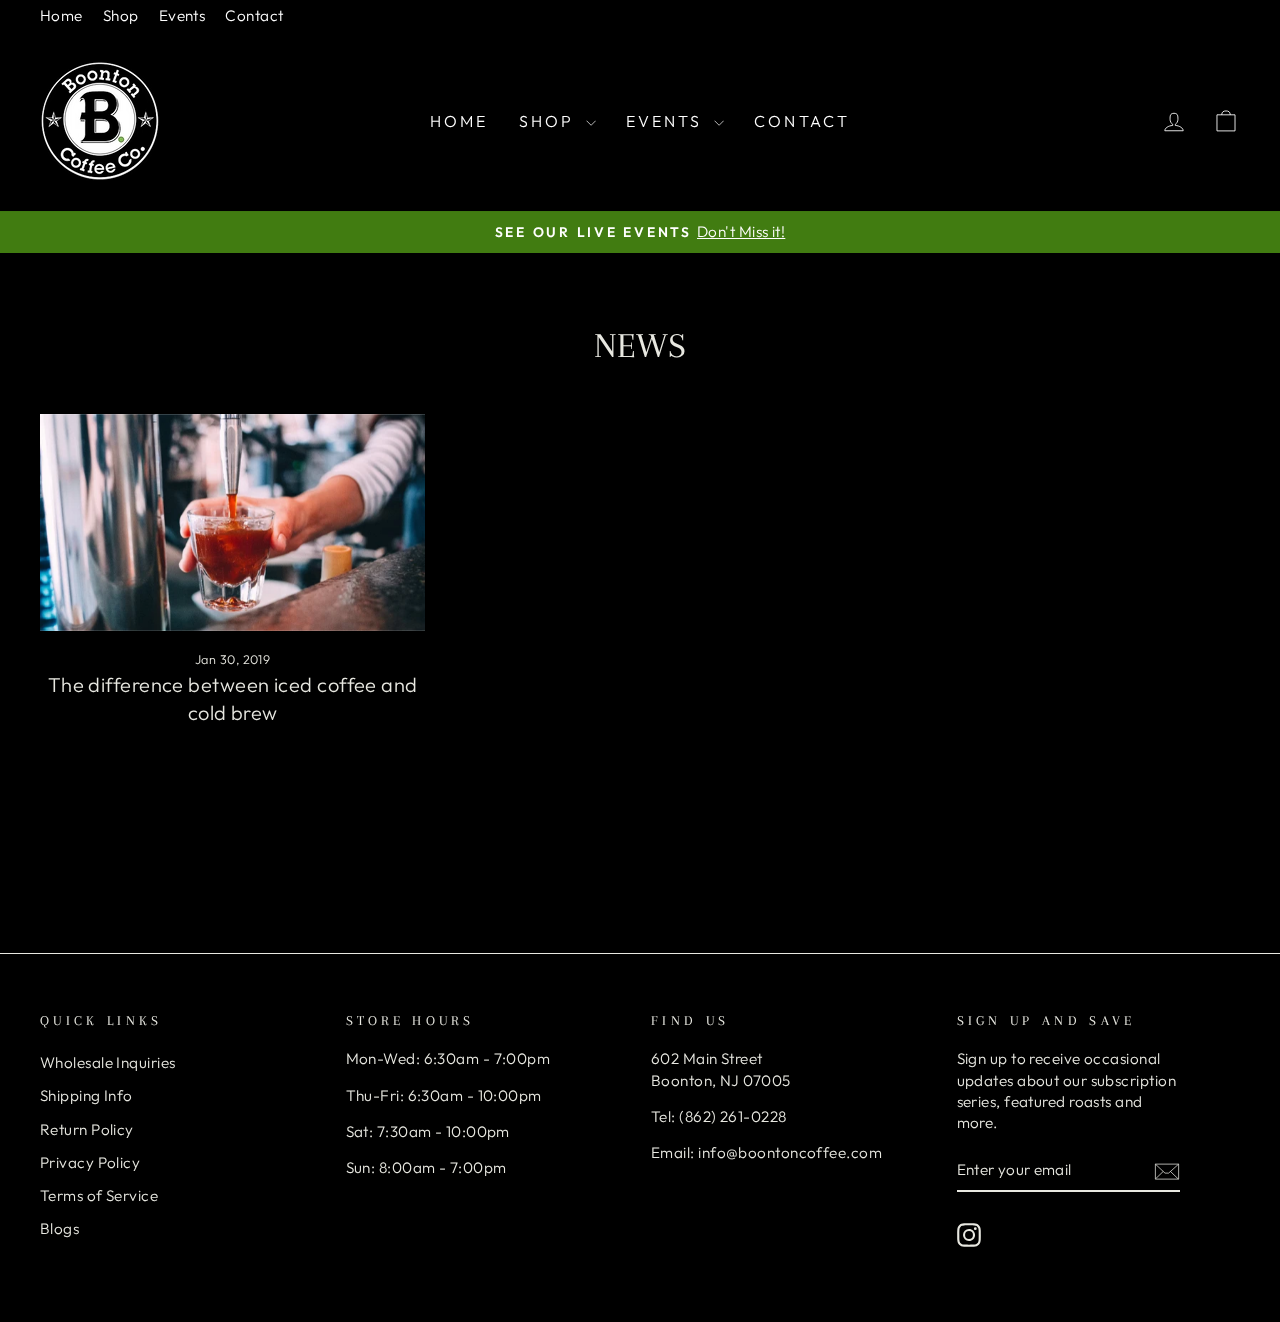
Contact (254, 15)
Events (182, 15)
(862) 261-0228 (732, 1116)
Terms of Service (99, 1195)
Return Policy (87, 1129)
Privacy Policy (90, 1162)
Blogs (59, 1228)
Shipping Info (86, 1095)
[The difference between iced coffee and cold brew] (232, 522)
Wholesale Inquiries (108, 1062)
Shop (121, 15)
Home (61, 15)
